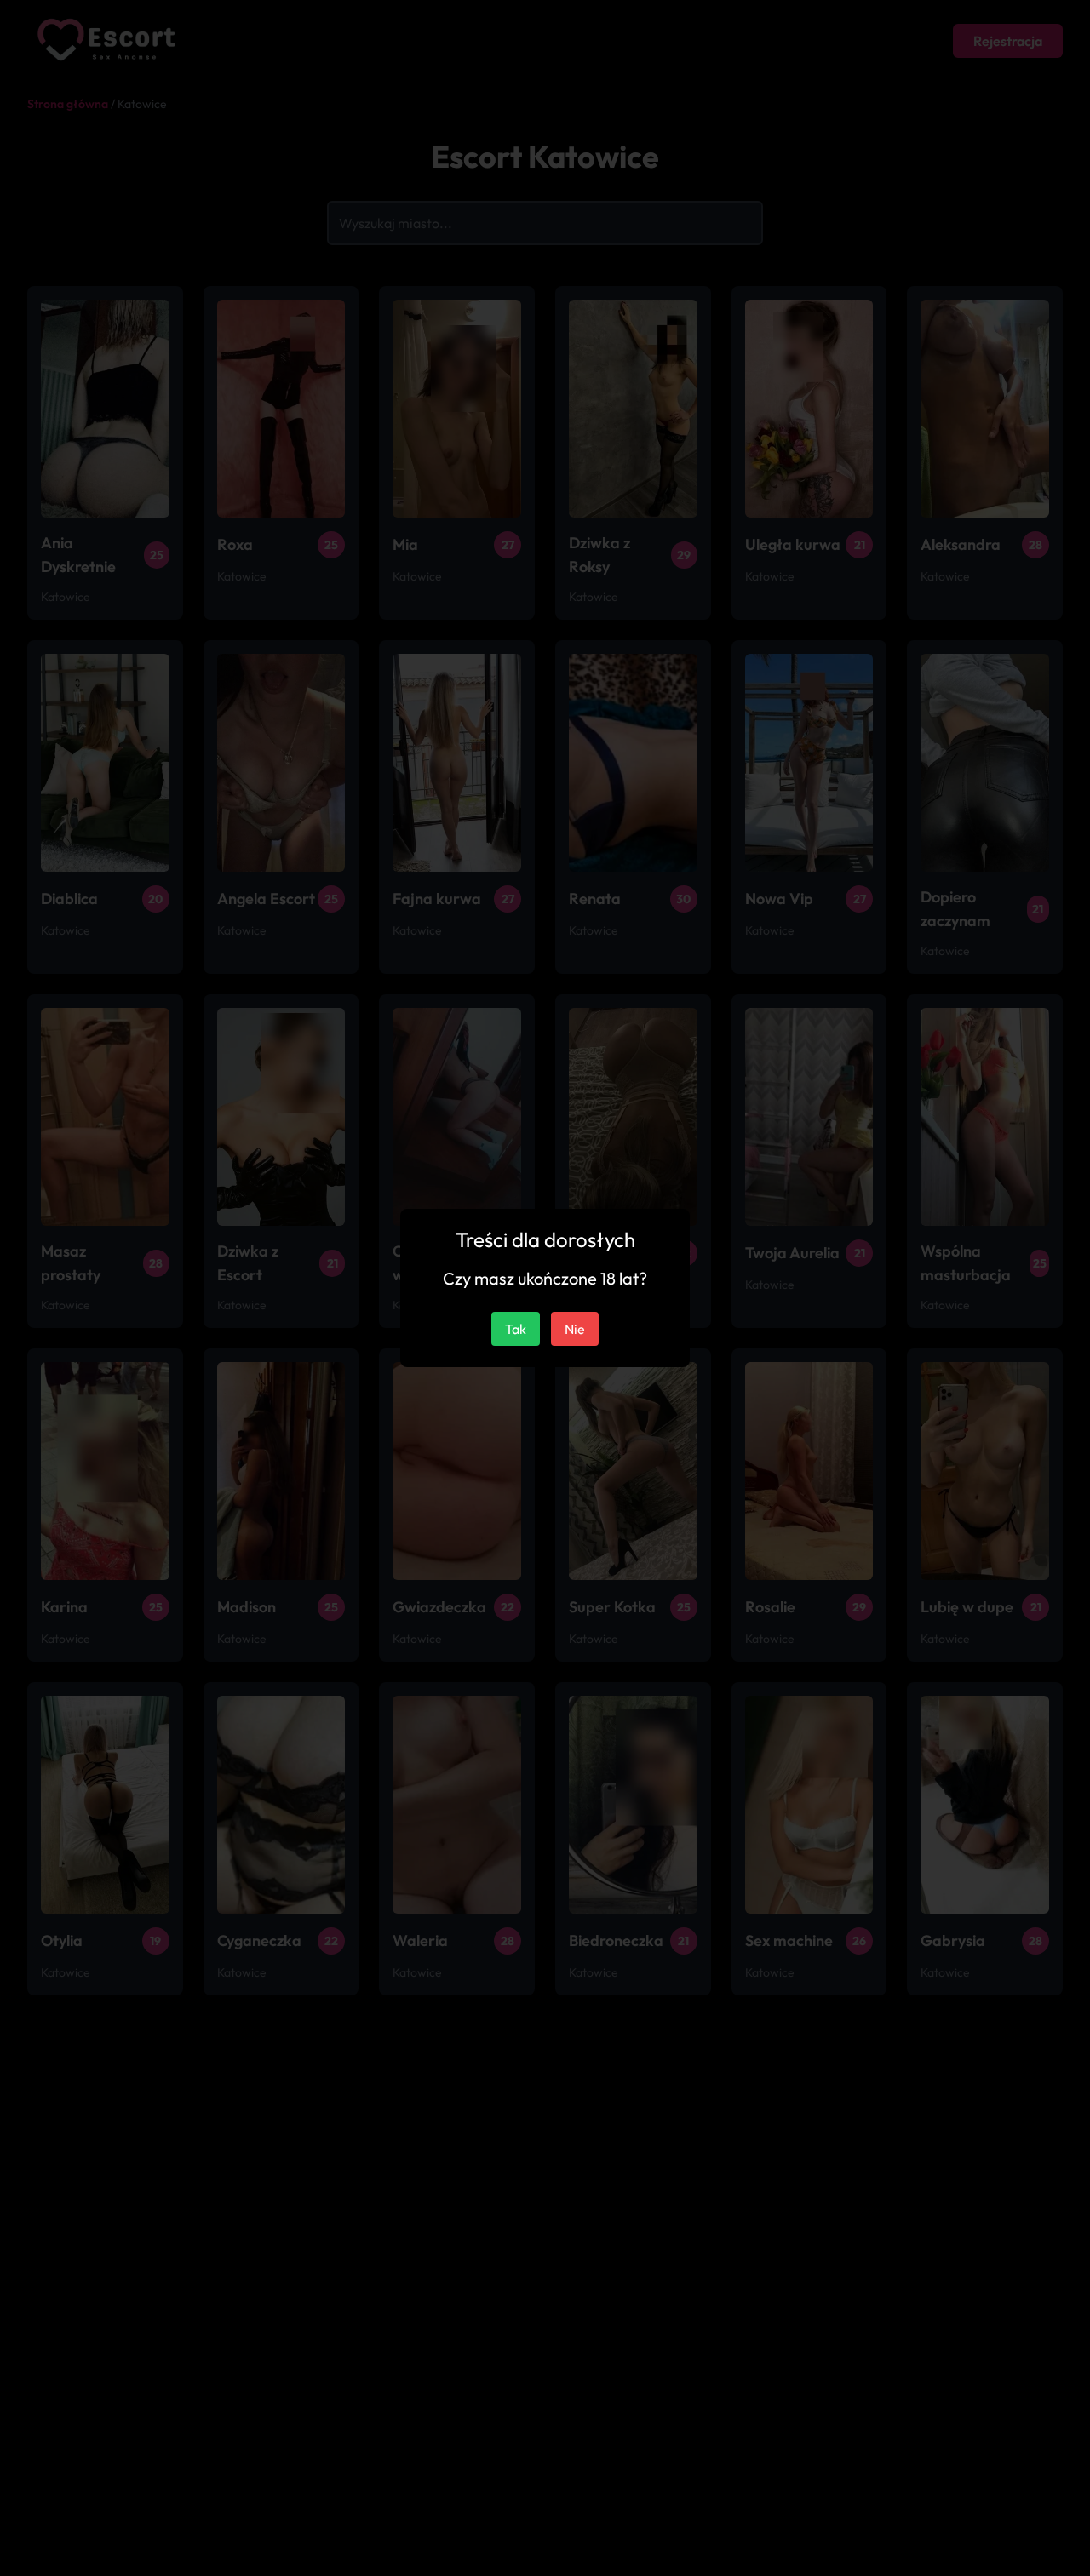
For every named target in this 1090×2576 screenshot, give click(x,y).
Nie (575, 1329)
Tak (516, 1329)
